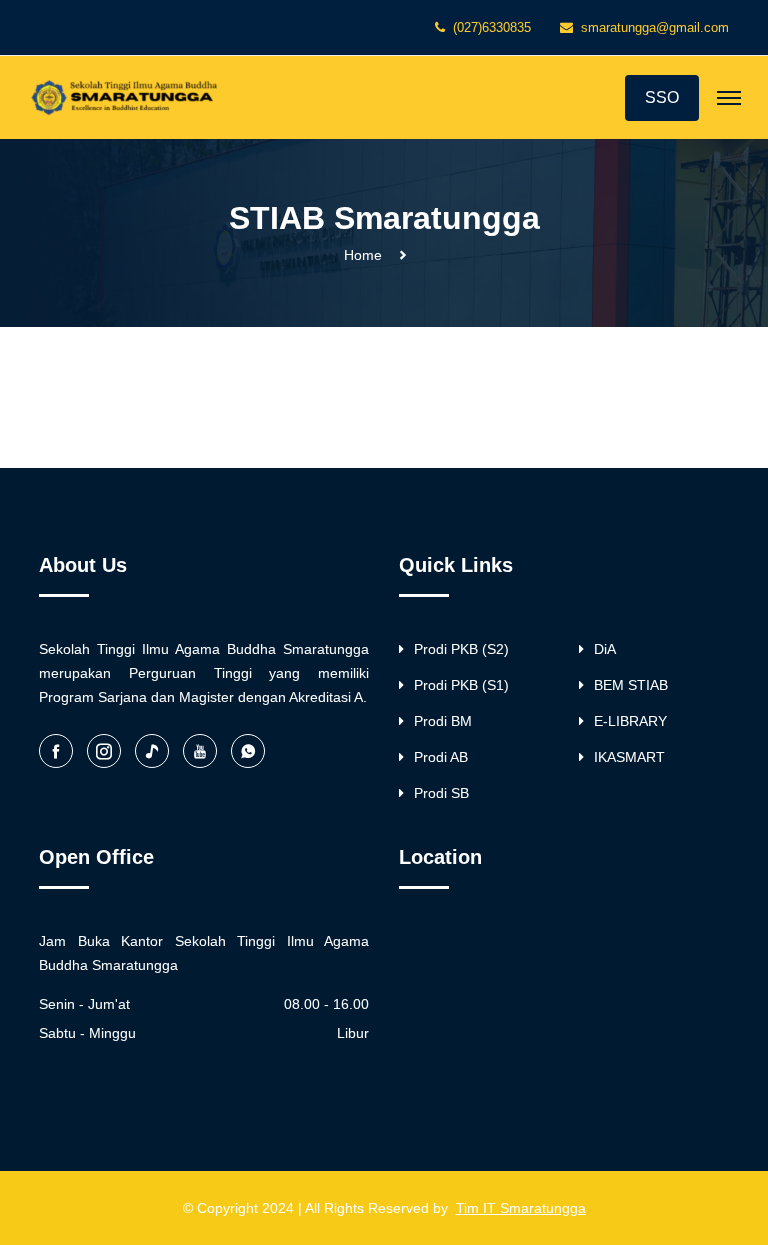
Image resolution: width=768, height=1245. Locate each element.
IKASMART (629, 757)
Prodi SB (441, 793)
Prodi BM (443, 721)
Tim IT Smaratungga (521, 1208)
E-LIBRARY (630, 721)
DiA (605, 649)
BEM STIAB (631, 685)
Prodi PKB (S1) (461, 685)
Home (363, 255)
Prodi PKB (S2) (461, 649)
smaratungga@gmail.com (655, 27)
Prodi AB (441, 757)
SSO (662, 97)
